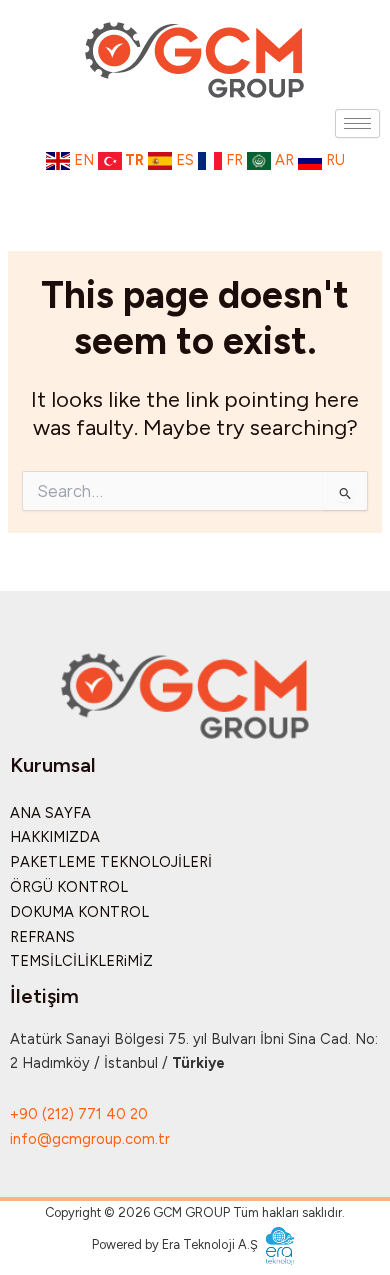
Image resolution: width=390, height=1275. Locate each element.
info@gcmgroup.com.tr (90, 1139)
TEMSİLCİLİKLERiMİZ (81, 961)
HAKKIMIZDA (55, 837)
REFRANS (42, 937)
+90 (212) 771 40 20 (79, 1114)
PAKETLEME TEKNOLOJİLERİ (111, 862)
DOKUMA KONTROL (79, 912)
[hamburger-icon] (357, 123)
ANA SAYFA (50, 813)
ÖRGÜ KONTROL (69, 887)
